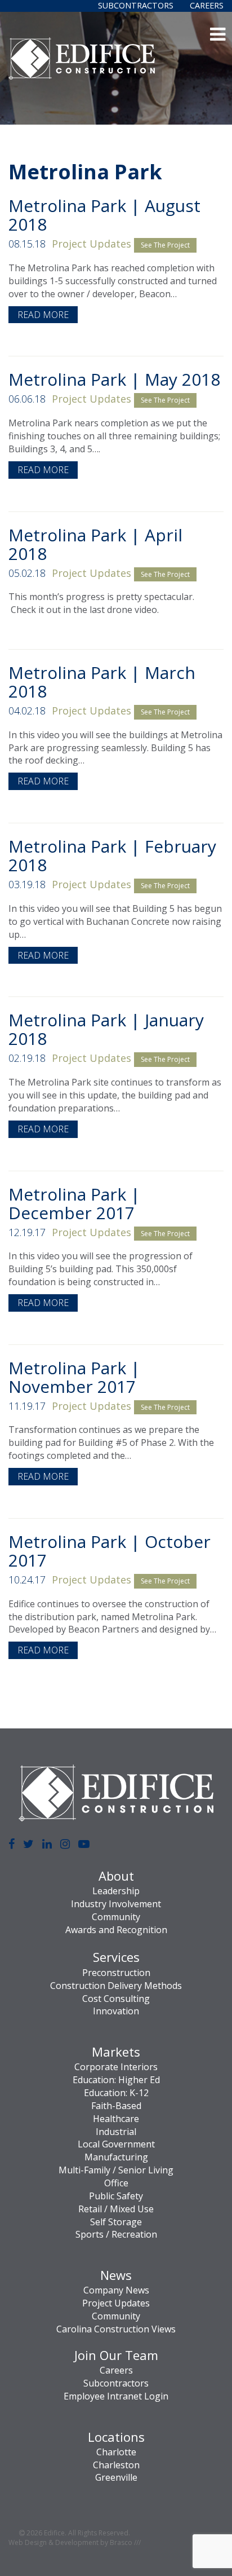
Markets (116, 2052)
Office (116, 2183)
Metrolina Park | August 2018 (104, 215)
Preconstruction (116, 1973)
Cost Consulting (116, 1999)
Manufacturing (116, 2157)
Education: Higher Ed (116, 2080)
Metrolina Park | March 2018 (102, 682)
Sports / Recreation (116, 2234)
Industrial (116, 2132)
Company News (116, 2290)
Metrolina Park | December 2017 (74, 1203)
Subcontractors (136, 5)
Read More (43, 315)
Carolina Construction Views (116, 2329)
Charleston (116, 2465)
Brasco (125, 2542)
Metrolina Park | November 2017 (74, 1377)
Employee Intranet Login (116, 2396)
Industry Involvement (116, 1904)
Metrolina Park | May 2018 (114, 379)
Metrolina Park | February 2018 (112, 855)
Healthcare (116, 2119)
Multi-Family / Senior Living (116, 2170)
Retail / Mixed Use (116, 2209)
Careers (207, 5)
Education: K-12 (116, 2093)
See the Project (165, 245)
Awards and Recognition (116, 1930)
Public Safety (116, 2196)
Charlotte (116, 2452)
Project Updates (92, 244)
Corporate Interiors (116, 2067)
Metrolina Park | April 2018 (95, 544)
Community (116, 1917)
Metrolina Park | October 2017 (110, 1551)
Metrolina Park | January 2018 (106, 1029)
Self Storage (116, 2222)
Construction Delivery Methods (116, 1986)
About (116, 1876)
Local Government (116, 2144)
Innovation (116, 2011)
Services (116, 1957)
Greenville (116, 2477)
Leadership (116, 1891)
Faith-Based (116, 2106)
